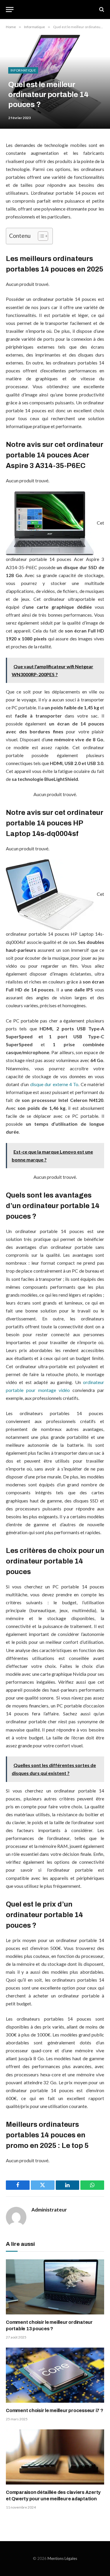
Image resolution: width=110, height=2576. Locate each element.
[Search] (101, 10)
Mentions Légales (62, 2558)
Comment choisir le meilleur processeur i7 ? (55, 2410)
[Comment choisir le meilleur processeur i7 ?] (55, 2375)
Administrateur (49, 2210)
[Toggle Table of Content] (40, 236)
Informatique (23, 70)
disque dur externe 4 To (54, 1084)
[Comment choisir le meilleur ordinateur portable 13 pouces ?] (55, 2287)
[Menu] (10, 10)
